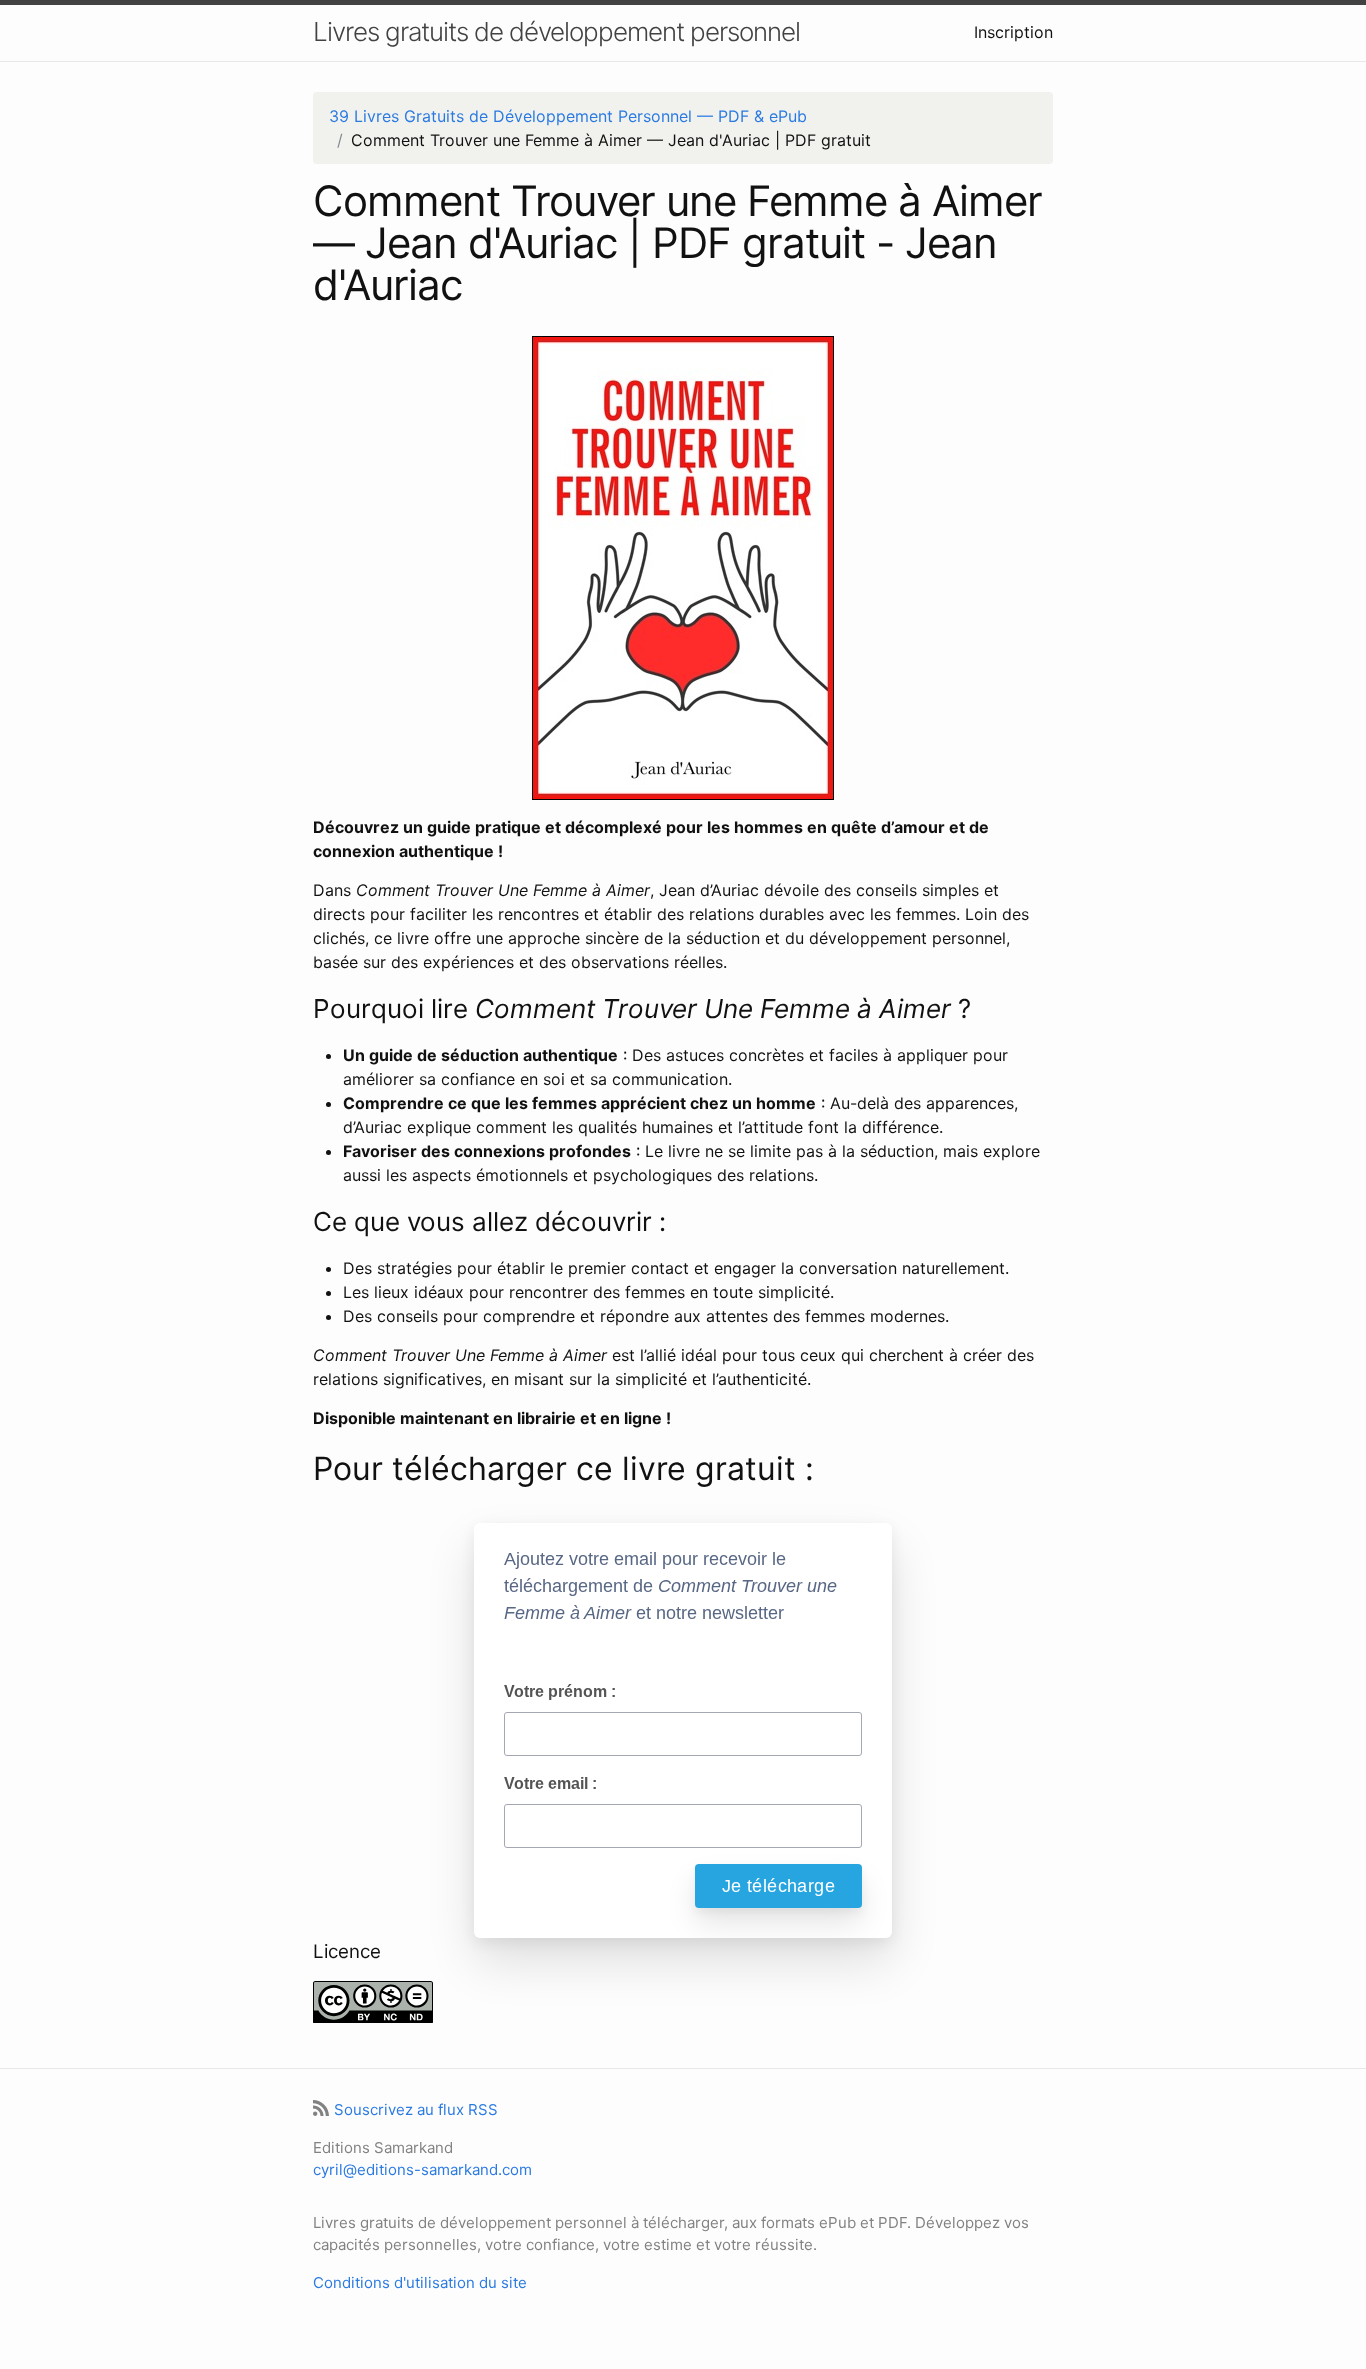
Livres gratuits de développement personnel (556, 31)
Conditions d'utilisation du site (420, 2282)
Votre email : (550, 1783)
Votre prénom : (560, 1691)
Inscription (1013, 32)
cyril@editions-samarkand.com (422, 2169)
